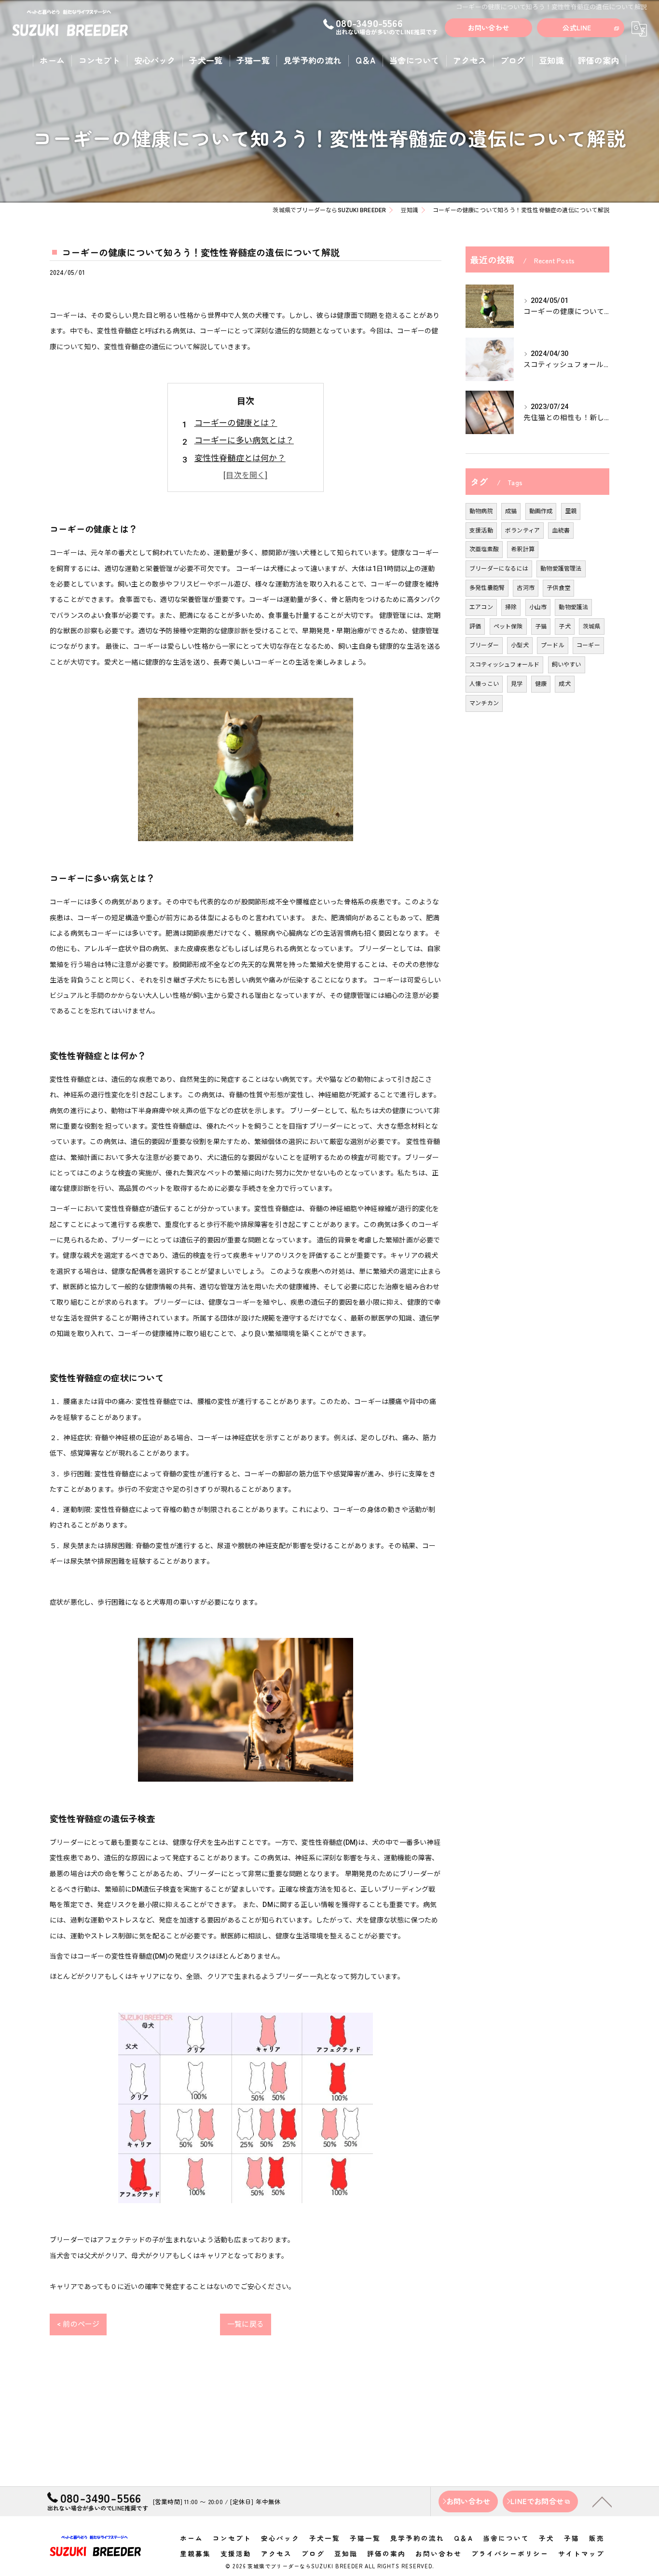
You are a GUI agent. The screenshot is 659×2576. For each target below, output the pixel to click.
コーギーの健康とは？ (236, 423)
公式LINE (577, 27)
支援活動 (481, 531)
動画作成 (541, 511)
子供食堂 (558, 588)
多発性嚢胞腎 (487, 588)
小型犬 (520, 645)
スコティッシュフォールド (504, 665)
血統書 (561, 531)
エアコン (481, 607)
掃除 (511, 607)
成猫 (511, 511)
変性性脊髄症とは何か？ (240, 458)
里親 (571, 511)
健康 (541, 684)
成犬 (564, 684)
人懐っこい (484, 684)
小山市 (538, 607)
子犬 (564, 627)
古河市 (526, 588)
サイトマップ (581, 2553)
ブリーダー (484, 645)
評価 (475, 627)
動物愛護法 (573, 607)
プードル (553, 645)
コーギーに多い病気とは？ (244, 440)
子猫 (541, 627)
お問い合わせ (488, 27)
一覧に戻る (246, 2324)
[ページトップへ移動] (602, 2501)
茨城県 (592, 627)
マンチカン (484, 703)
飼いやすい (567, 665)
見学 (517, 684)
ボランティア (522, 531)
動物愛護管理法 (561, 569)
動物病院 (481, 511)
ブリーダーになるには (499, 569)
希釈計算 (523, 549)
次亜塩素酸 (484, 549)
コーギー (588, 645)
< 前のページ (78, 2324)
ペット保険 (508, 627)
